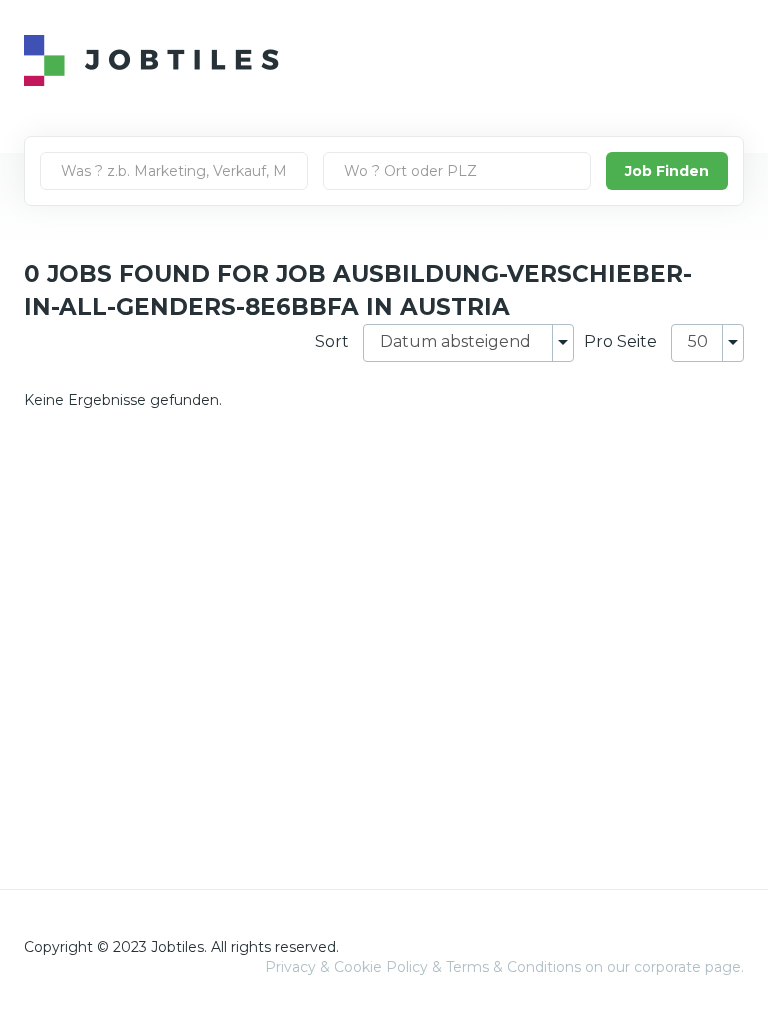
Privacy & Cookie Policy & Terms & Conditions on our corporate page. (504, 967)
